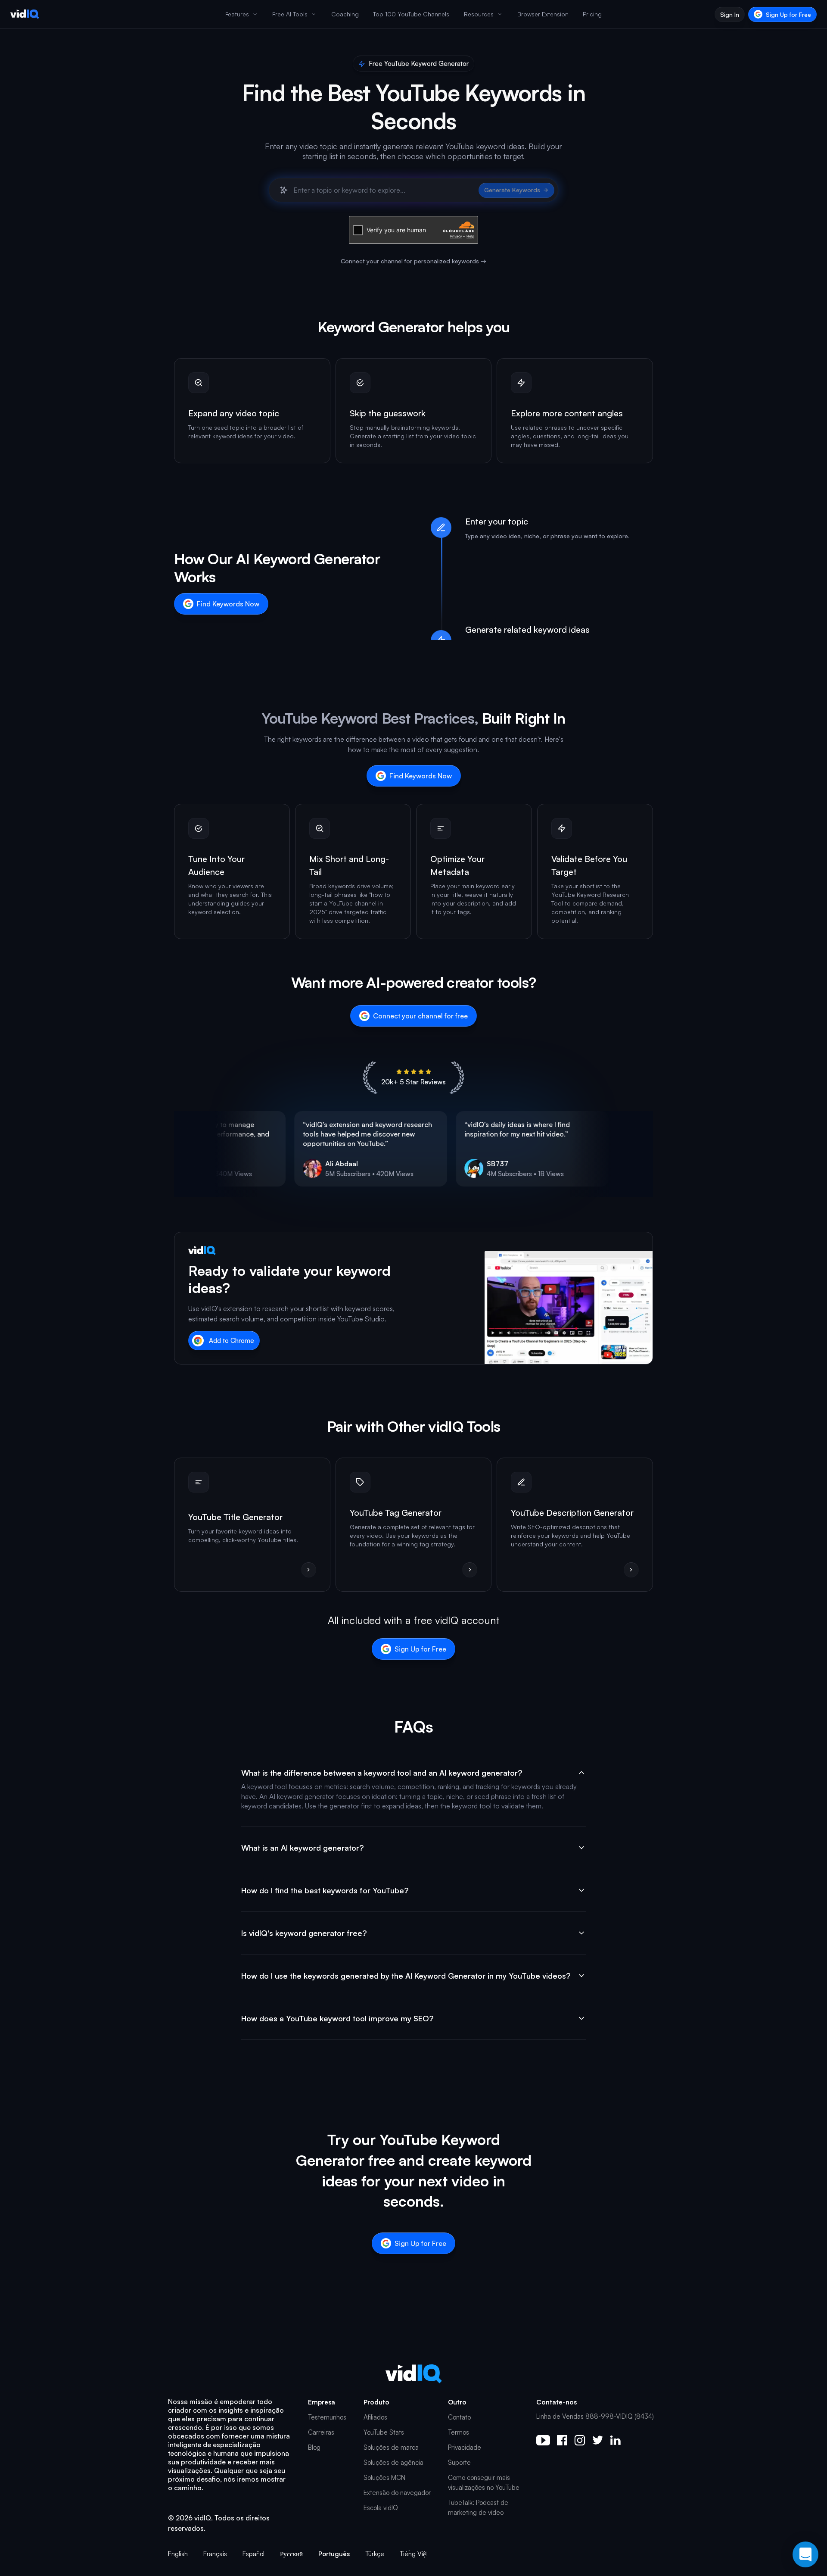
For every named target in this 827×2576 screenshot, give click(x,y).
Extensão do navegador (397, 2493)
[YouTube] (543, 2440)
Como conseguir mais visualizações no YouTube (484, 2482)
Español (253, 2554)
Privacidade (465, 2447)
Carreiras (321, 2432)
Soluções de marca (391, 2447)
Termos (459, 2432)
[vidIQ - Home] (25, 14)
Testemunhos (327, 2417)
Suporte (459, 2462)
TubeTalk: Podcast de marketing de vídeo (478, 2507)
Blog (314, 2447)
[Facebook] (562, 2440)
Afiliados (375, 2417)
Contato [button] (459, 2417)
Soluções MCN (384, 2478)
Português (334, 2554)
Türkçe (375, 2554)
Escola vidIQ (381, 2508)
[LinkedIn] (615, 2440)
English (178, 2554)
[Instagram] (580, 2440)
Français (215, 2554)
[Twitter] (598, 2440)
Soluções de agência (393, 2462)
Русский (291, 2554)
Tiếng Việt (414, 2554)
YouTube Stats (384, 2432)
